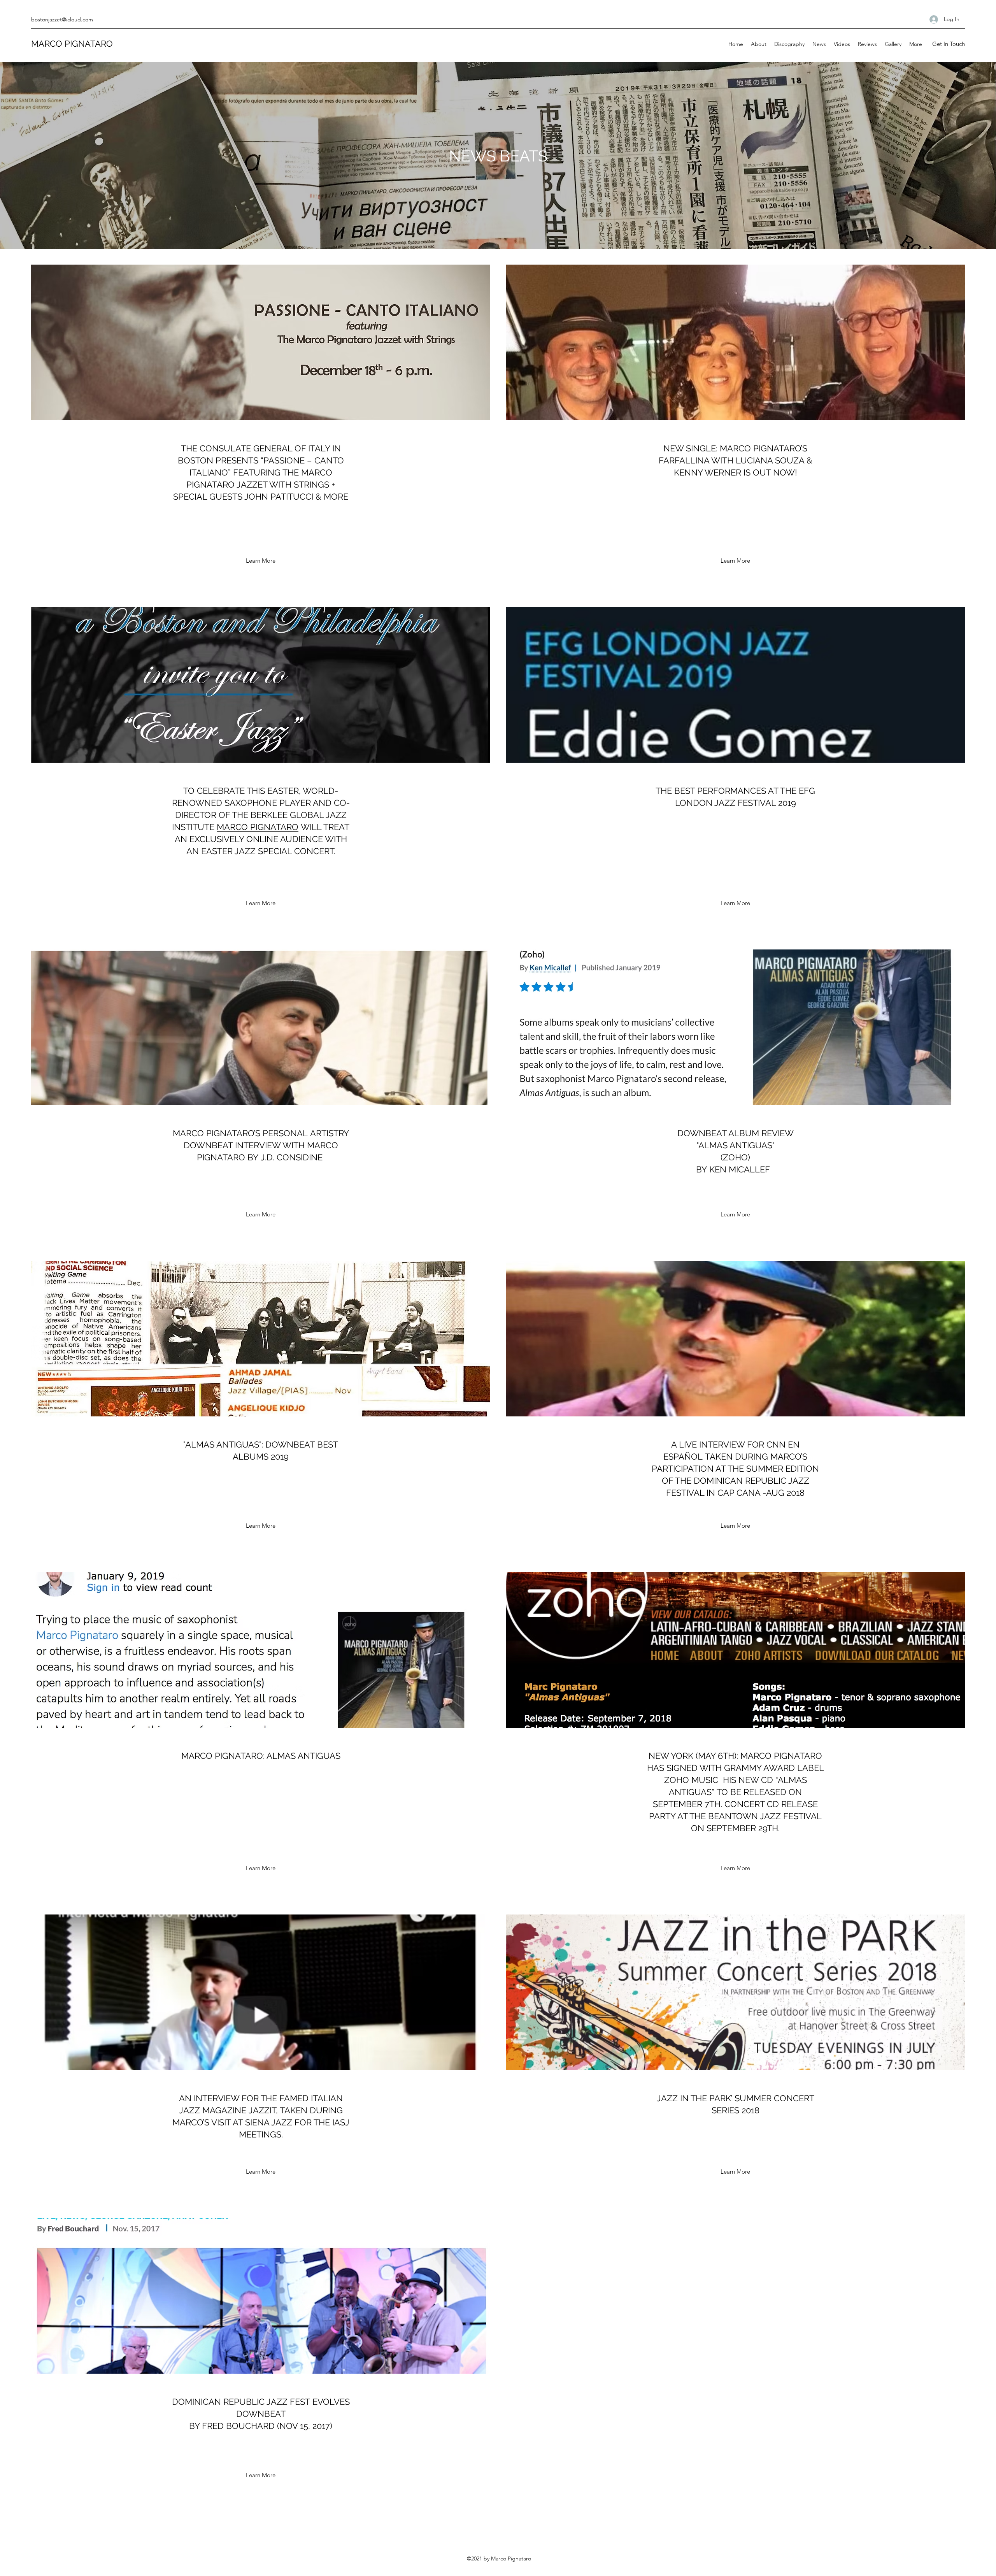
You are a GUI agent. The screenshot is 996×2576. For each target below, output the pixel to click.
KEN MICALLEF (740, 1169)
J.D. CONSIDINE (292, 1157)
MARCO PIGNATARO (72, 44)
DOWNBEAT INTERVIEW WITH (245, 1145)
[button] (948, 44)
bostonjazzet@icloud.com (62, 19)
